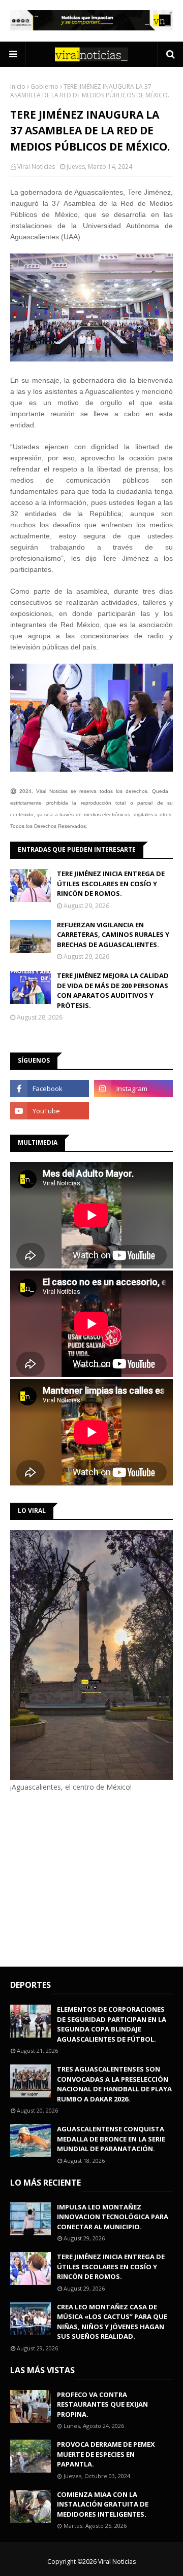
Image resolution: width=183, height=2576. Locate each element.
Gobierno (44, 86)
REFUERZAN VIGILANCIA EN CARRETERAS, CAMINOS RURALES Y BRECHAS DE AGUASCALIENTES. (113, 935)
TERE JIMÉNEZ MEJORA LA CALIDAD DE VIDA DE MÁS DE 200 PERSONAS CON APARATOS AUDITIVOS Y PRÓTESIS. (113, 990)
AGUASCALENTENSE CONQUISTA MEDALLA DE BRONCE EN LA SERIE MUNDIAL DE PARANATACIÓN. (111, 2139)
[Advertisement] (96, 1878)
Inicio (18, 86)
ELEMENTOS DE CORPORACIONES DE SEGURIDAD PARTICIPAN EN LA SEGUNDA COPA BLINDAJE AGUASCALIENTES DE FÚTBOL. (112, 2024)
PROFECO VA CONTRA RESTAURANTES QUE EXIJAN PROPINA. (102, 2404)
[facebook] (50, 1089)
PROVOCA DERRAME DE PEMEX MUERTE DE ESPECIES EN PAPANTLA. (106, 2454)
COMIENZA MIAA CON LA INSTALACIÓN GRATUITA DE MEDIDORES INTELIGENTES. (103, 2504)
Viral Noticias (36, 167)
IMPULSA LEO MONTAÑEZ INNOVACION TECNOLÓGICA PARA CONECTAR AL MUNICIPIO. (113, 2217)
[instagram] (133, 1089)
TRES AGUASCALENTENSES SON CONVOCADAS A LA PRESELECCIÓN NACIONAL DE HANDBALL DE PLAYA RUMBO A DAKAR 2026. (114, 2084)
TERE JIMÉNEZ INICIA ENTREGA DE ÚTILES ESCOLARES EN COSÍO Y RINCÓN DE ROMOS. (111, 883)
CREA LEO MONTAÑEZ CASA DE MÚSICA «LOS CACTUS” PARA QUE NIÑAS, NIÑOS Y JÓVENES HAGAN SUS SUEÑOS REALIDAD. (112, 2322)
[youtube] (50, 1111)
